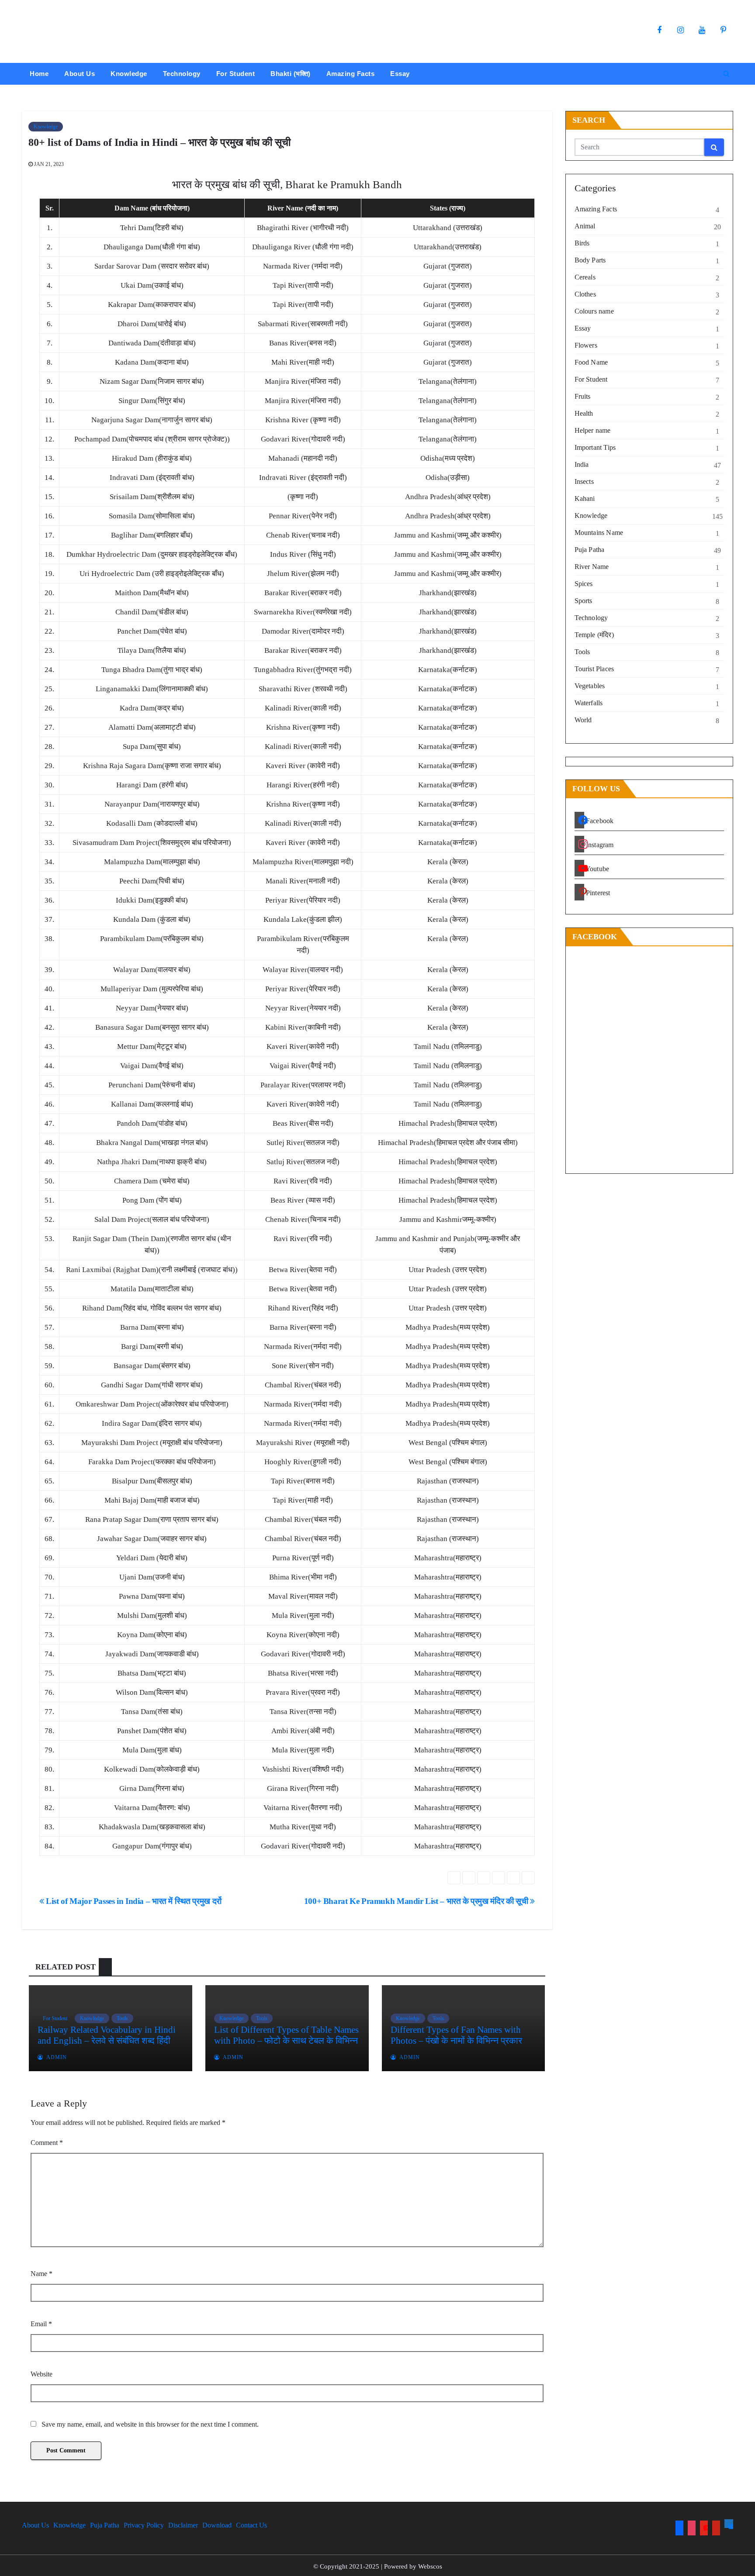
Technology (182, 74)
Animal (585, 226)
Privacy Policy (144, 2525)
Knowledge (129, 74)
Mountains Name (599, 533)
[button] (726, 74)
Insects (584, 481)
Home (39, 74)
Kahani (585, 498)
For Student (236, 74)
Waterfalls (589, 703)
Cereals (585, 277)
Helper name (593, 430)
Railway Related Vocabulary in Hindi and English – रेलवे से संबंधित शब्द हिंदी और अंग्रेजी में (107, 2041)
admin (56, 2057)
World (583, 720)
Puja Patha (590, 550)
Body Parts (590, 260)
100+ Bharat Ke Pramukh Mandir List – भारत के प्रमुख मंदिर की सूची (417, 1901)
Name (42, 2274)
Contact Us (251, 2525)
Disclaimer (183, 2525)
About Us (80, 74)
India (582, 464)
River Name (592, 567)
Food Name (591, 362)
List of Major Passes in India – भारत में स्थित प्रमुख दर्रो (133, 1901)
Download (217, 2525)
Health (584, 413)
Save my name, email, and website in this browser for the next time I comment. (150, 2424)
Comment (47, 2143)
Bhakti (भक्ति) (291, 74)
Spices (584, 584)
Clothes (585, 294)
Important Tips (595, 447)
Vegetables (590, 686)
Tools (122, 2018)
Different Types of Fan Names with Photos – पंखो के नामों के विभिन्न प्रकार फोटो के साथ (456, 2041)
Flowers (586, 345)
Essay (400, 74)
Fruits (583, 396)
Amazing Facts (351, 74)
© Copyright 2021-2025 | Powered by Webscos (378, 2566)
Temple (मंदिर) (594, 635)
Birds (582, 243)
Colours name (594, 311)
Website (42, 2374)
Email (41, 2324)
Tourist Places (594, 669)
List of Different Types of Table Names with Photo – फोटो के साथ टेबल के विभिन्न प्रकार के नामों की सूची (286, 2041)
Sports (584, 601)
